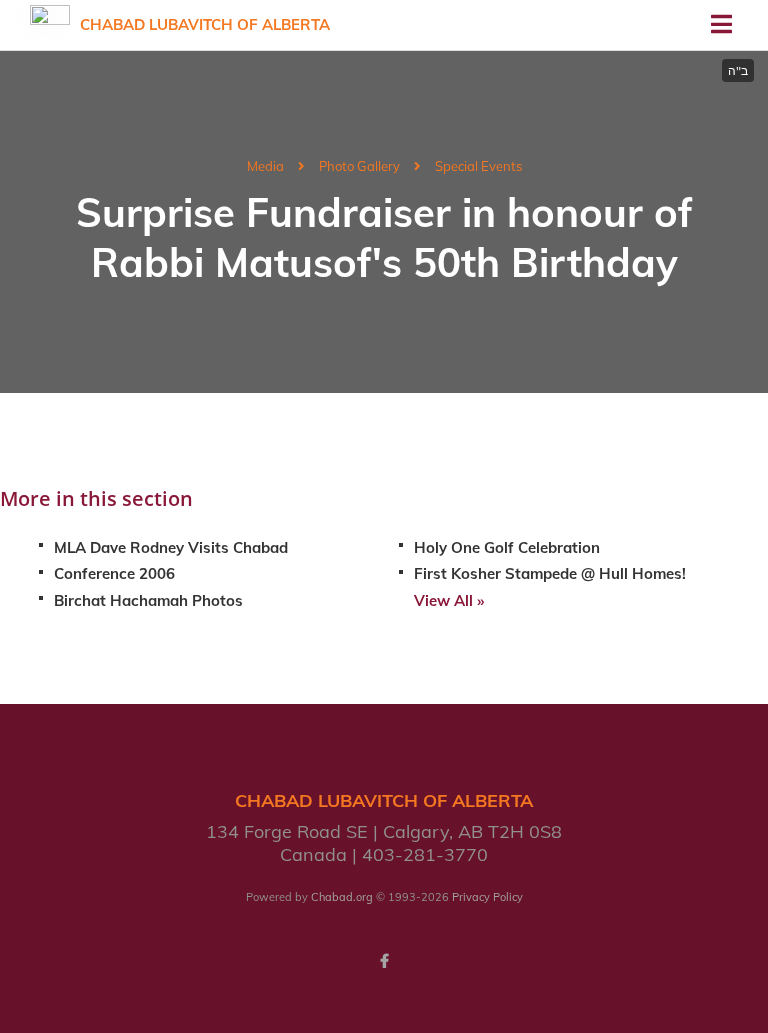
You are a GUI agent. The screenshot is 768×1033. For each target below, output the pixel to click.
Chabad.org (342, 897)
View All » (449, 600)
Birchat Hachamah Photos (148, 600)
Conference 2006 (114, 573)
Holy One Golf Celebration (507, 547)
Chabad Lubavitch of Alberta (205, 24)
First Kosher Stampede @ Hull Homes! (550, 573)
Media (265, 166)
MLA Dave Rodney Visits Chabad (171, 547)
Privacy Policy (487, 897)
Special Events (478, 166)
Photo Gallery (359, 166)
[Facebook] (384, 961)
